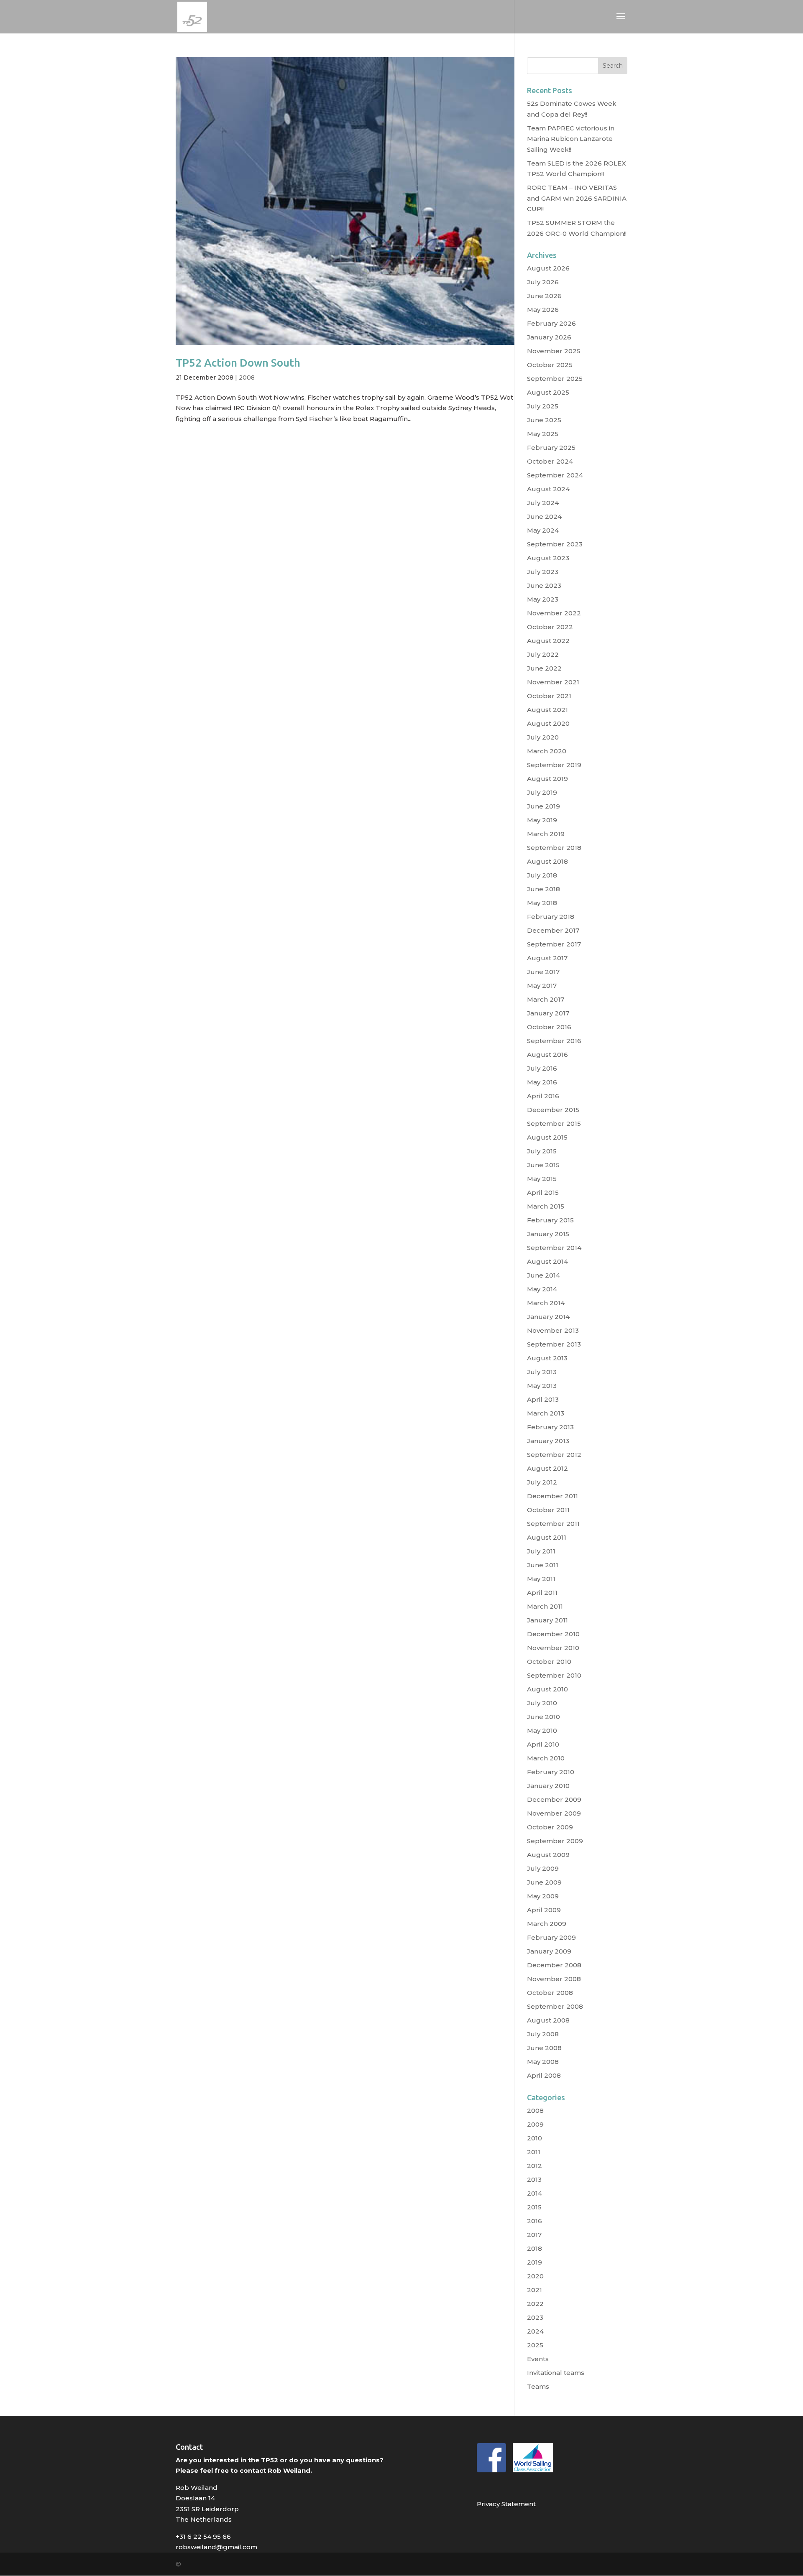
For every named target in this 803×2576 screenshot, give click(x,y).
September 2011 (553, 1524)
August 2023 (548, 558)
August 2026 (548, 268)
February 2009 (551, 1937)
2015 (534, 2207)
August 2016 (547, 1055)
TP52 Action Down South (238, 363)
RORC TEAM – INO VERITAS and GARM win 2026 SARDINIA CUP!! (577, 198)
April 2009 (544, 1910)
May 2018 (542, 903)
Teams (538, 2386)
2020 (535, 2276)
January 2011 (547, 1620)
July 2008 (543, 2034)
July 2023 (543, 572)
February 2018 (551, 917)
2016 (534, 2221)
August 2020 (548, 723)
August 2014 (547, 1261)
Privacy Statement (506, 2504)
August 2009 (548, 1855)
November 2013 (553, 1330)
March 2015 (546, 1206)
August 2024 (548, 489)
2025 (535, 2345)
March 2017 (546, 999)
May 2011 (541, 1579)
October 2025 (550, 365)
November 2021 (553, 682)
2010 (534, 2138)
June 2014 (543, 1275)
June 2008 (544, 2048)
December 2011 (552, 1496)
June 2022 (544, 668)
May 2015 (542, 1179)
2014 (534, 2193)
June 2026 (544, 296)
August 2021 (547, 710)
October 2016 (549, 1027)
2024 (535, 2331)
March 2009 (547, 1924)
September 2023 (555, 544)
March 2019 (546, 834)
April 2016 (543, 1096)
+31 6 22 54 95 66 (203, 2536)
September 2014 (554, 1248)
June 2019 (543, 806)
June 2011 (543, 1565)
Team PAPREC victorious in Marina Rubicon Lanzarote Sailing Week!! (571, 139)
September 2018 (554, 848)
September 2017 (554, 944)
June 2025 (544, 420)
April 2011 (542, 1593)
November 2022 (554, 613)
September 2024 (555, 475)
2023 (535, 2317)
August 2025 (548, 392)
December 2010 (553, 1634)
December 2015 (553, 1110)
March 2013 (546, 1413)
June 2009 (544, 1882)
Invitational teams (556, 2373)
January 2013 (548, 1441)
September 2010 (554, 1675)
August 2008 (548, 2020)
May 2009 (543, 1896)
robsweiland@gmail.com (216, 2547)
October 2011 (548, 1510)
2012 (534, 2166)
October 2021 (549, 696)
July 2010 (542, 1703)
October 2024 (550, 461)
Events (538, 2359)
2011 (534, 2152)
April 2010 (543, 1744)
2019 (534, 2262)
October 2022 (550, 627)
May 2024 (543, 530)
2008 (247, 377)
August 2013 (547, 1358)
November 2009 (554, 1813)
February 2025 (551, 448)
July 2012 (542, 1482)
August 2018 (547, 861)
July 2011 (541, 1551)
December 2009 (554, 1799)
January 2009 (549, 1951)
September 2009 (555, 1841)
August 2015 (547, 1137)
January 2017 (548, 1013)
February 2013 (550, 1427)
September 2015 (554, 1123)
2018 (534, 2248)
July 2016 (542, 1068)
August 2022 (548, 641)
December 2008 (554, 1965)
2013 (534, 2179)
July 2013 (542, 1372)
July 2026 (543, 282)
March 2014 (546, 1303)
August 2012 (547, 1468)
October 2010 (549, 1662)
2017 (534, 2235)
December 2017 (553, 930)
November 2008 (554, 1979)
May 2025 (543, 434)
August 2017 (547, 958)
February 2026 (551, 323)
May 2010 (542, 1731)
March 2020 (547, 751)
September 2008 (555, 2006)
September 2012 (554, 1455)
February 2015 (550, 1220)
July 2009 (543, 1868)
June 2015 (543, 1165)
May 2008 (543, 2062)
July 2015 (542, 1151)
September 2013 (554, 1344)
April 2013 (543, 1399)
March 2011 (545, 1606)
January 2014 (548, 1317)
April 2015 (543, 1192)
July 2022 (543, 654)
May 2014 (542, 1289)
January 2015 (548, 1234)
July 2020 (543, 737)
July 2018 (542, 875)
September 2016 (554, 1041)
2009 (535, 2124)
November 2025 (554, 351)
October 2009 (550, 1827)
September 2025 (555, 379)
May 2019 (542, 820)
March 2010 (546, 1758)
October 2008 (550, 1993)
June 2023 (544, 585)
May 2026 (543, 310)
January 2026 (549, 337)
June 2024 (544, 516)
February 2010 (551, 1772)
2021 (534, 2290)
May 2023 (543, 599)
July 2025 (543, 406)
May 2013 (542, 1386)
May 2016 (542, 1082)
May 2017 (542, 986)
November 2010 (553, 1648)
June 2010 (543, 1717)
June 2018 (543, 889)
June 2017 (543, 972)
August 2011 (547, 1537)
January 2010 (548, 1786)
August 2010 (547, 1689)
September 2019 (554, 765)
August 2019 (547, 779)
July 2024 (543, 503)
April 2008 (544, 2075)
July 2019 (542, 792)
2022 (535, 2304)
